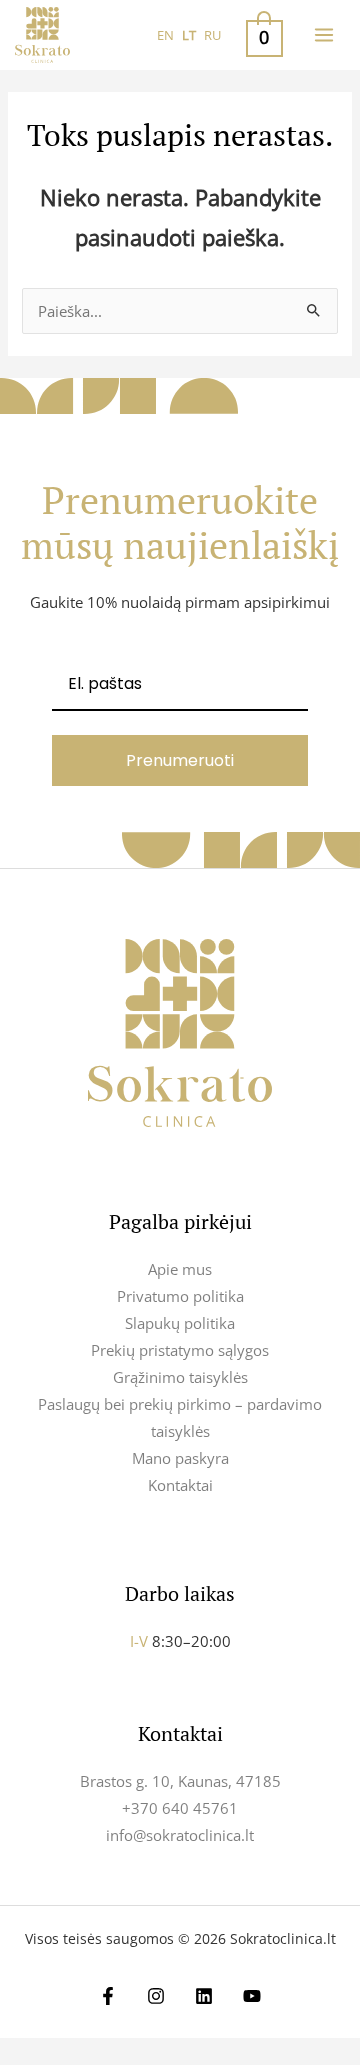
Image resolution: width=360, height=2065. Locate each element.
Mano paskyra (180, 1458)
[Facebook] (108, 1996)
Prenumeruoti (180, 760)
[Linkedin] (204, 1996)
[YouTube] (252, 1996)
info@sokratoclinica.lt (180, 1835)
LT (189, 35)
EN (165, 35)
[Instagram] (156, 1996)
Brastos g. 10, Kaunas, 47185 (180, 1781)
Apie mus (180, 1269)
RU (212, 35)
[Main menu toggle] (324, 35)
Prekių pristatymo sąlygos (180, 1350)
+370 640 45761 (180, 1808)
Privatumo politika (180, 1296)
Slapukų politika (180, 1323)
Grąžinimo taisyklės (180, 1377)
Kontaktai (180, 1485)
